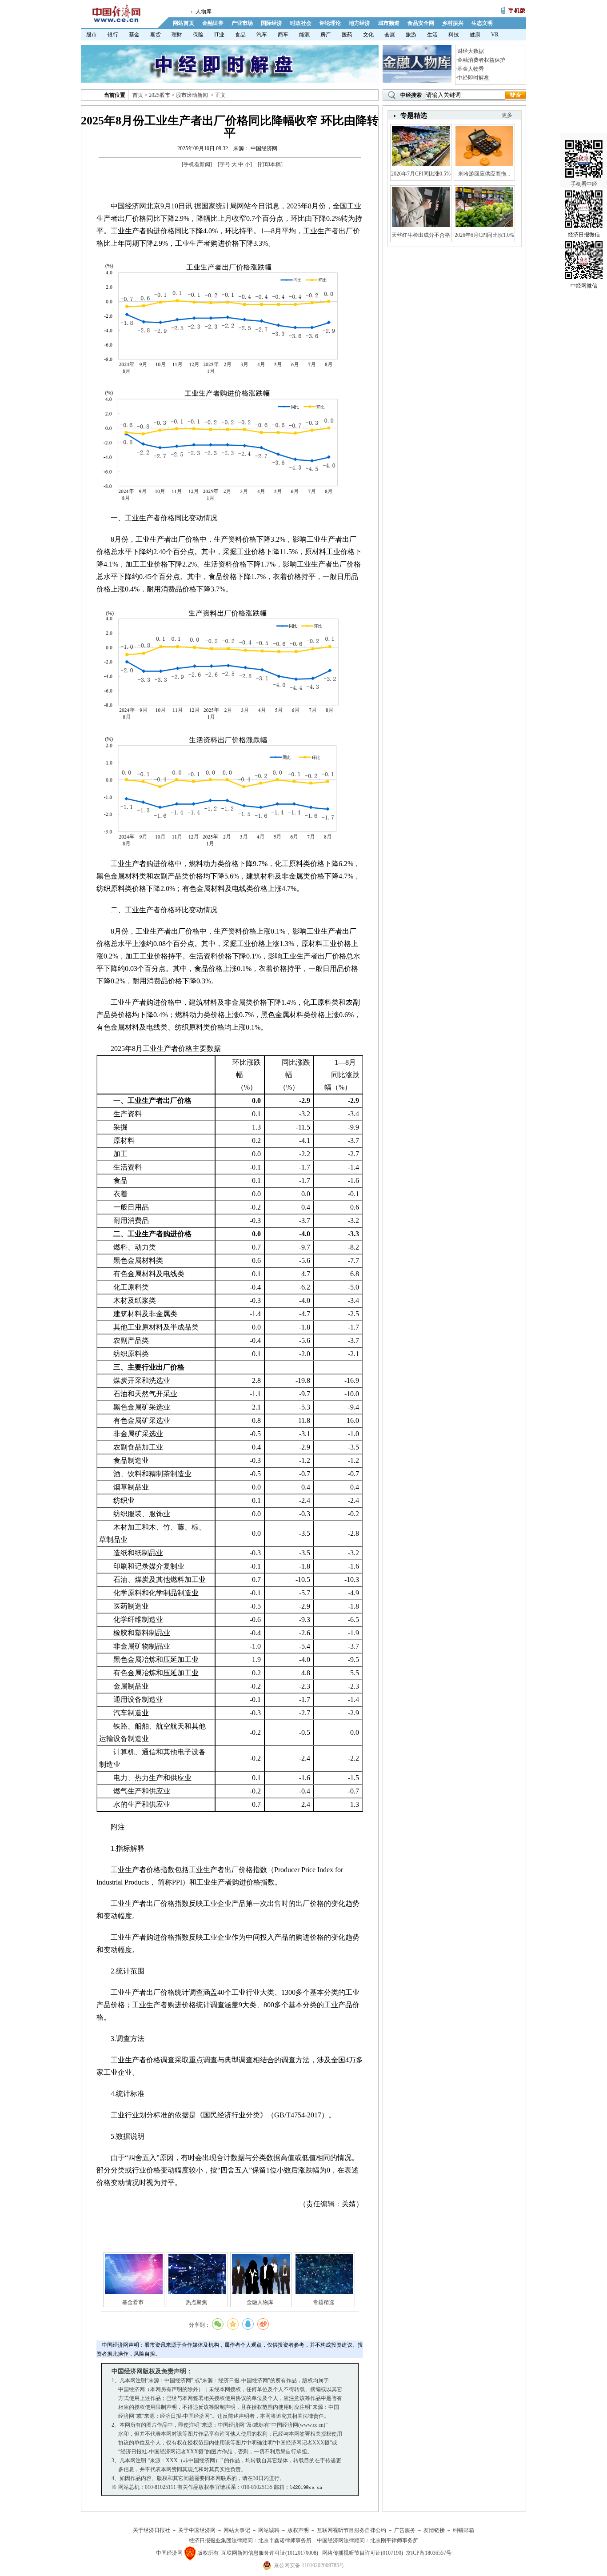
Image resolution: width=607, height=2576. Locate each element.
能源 (304, 35)
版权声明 (298, 2530)
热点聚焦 (196, 2302)
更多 (507, 115)
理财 (177, 35)
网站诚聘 (269, 2530)
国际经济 (272, 23)
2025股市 (160, 95)
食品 (240, 35)
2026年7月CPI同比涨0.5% (421, 174)
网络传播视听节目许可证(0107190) (363, 2553)
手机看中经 (584, 184)
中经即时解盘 (473, 78)
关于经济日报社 (152, 2530)
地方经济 (359, 23)
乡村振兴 (453, 23)
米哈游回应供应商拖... (484, 174)
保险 (198, 35)
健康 (475, 35)
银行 (113, 35)
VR (495, 35)
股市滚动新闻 (192, 95)
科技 (454, 35)
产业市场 (242, 23)
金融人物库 (260, 2302)
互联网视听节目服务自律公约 (351, 2530)
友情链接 (434, 2530)
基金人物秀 (471, 69)
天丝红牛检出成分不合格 (421, 235)
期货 (156, 35)
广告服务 (405, 2530)
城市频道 (389, 23)
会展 (390, 35)
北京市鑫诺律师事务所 (285, 2540)
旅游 (411, 35)
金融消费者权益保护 (481, 60)
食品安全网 (421, 23)
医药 (347, 35)
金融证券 (213, 23)
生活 (432, 35)
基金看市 (133, 2302)
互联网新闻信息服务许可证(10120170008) (270, 2553)
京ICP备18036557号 (429, 2553)
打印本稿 (270, 164)
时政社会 (301, 23)
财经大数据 (471, 51)
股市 (92, 35)
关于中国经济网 (197, 2530)
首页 (138, 95)
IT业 (219, 35)
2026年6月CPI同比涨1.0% (484, 235)
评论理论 (330, 23)
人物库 (204, 12)
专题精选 (323, 2302)
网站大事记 (237, 2530)
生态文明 (482, 23)
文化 (368, 35)
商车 (283, 35)
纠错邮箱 (463, 2530)
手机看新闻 (197, 164)
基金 (134, 35)
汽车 (262, 35)
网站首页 (184, 23)
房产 (326, 35)
